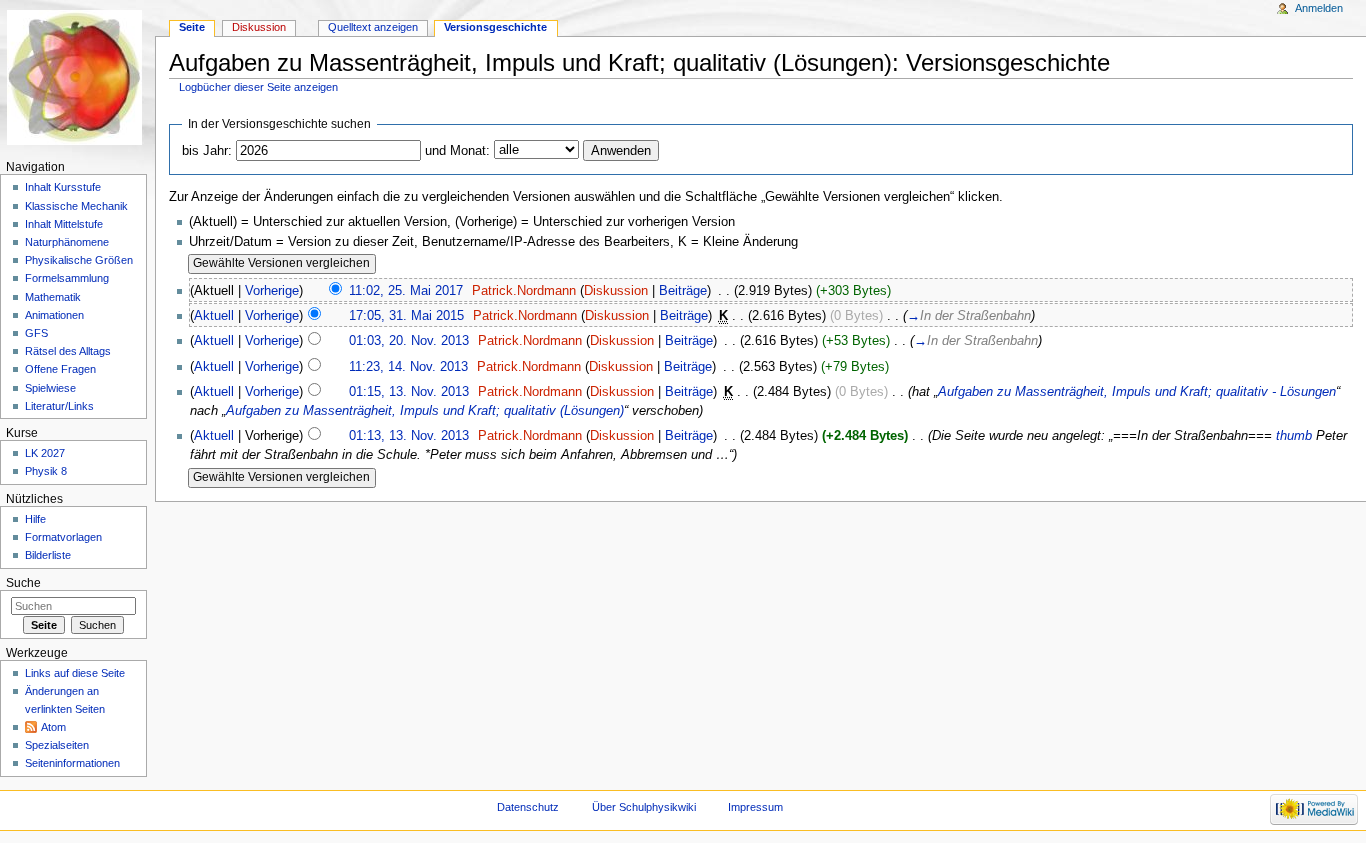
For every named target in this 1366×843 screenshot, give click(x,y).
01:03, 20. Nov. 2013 (409, 341)
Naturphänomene (67, 242)
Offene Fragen (60, 369)
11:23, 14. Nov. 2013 (408, 367)
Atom (53, 727)
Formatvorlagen (63, 537)
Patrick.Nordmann (524, 291)
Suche (23, 583)
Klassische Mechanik (76, 206)
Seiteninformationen (72, 763)
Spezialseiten (57, 745)
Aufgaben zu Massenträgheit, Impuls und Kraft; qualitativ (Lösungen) (425, 411)
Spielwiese (50, 388)
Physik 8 (46, 471)
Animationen (54, 315)
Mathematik (53, 297)
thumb (1294, 436)
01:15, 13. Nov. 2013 (409, 392)
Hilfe (35, 519)
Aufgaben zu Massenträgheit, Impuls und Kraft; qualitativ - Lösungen (1137, 392)
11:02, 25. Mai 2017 (406, 291)
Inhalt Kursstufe (63, 187)
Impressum (755, 807)
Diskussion (616, 291)
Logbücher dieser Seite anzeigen (258, 87)
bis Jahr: (207, 151)
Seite (192, 27)
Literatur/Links (59, 406)
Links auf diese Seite (75, 673)
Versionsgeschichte (495, 27)
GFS (36, 333)
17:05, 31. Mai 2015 (406, 316)
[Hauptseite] (77, 77)
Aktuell (214, 316)
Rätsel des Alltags (68, 351)
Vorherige (272, 291)
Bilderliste (48, 555)
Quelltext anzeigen (373, 27)
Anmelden (1319, 8)
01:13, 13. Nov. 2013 (409, 436)
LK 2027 (45, 453)
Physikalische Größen (79, 260)
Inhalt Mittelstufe (64, 224)
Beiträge (683, 291)
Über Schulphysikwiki (644, 807)
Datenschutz (528, 807)
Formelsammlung (67, 278)
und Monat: (457, 151)
